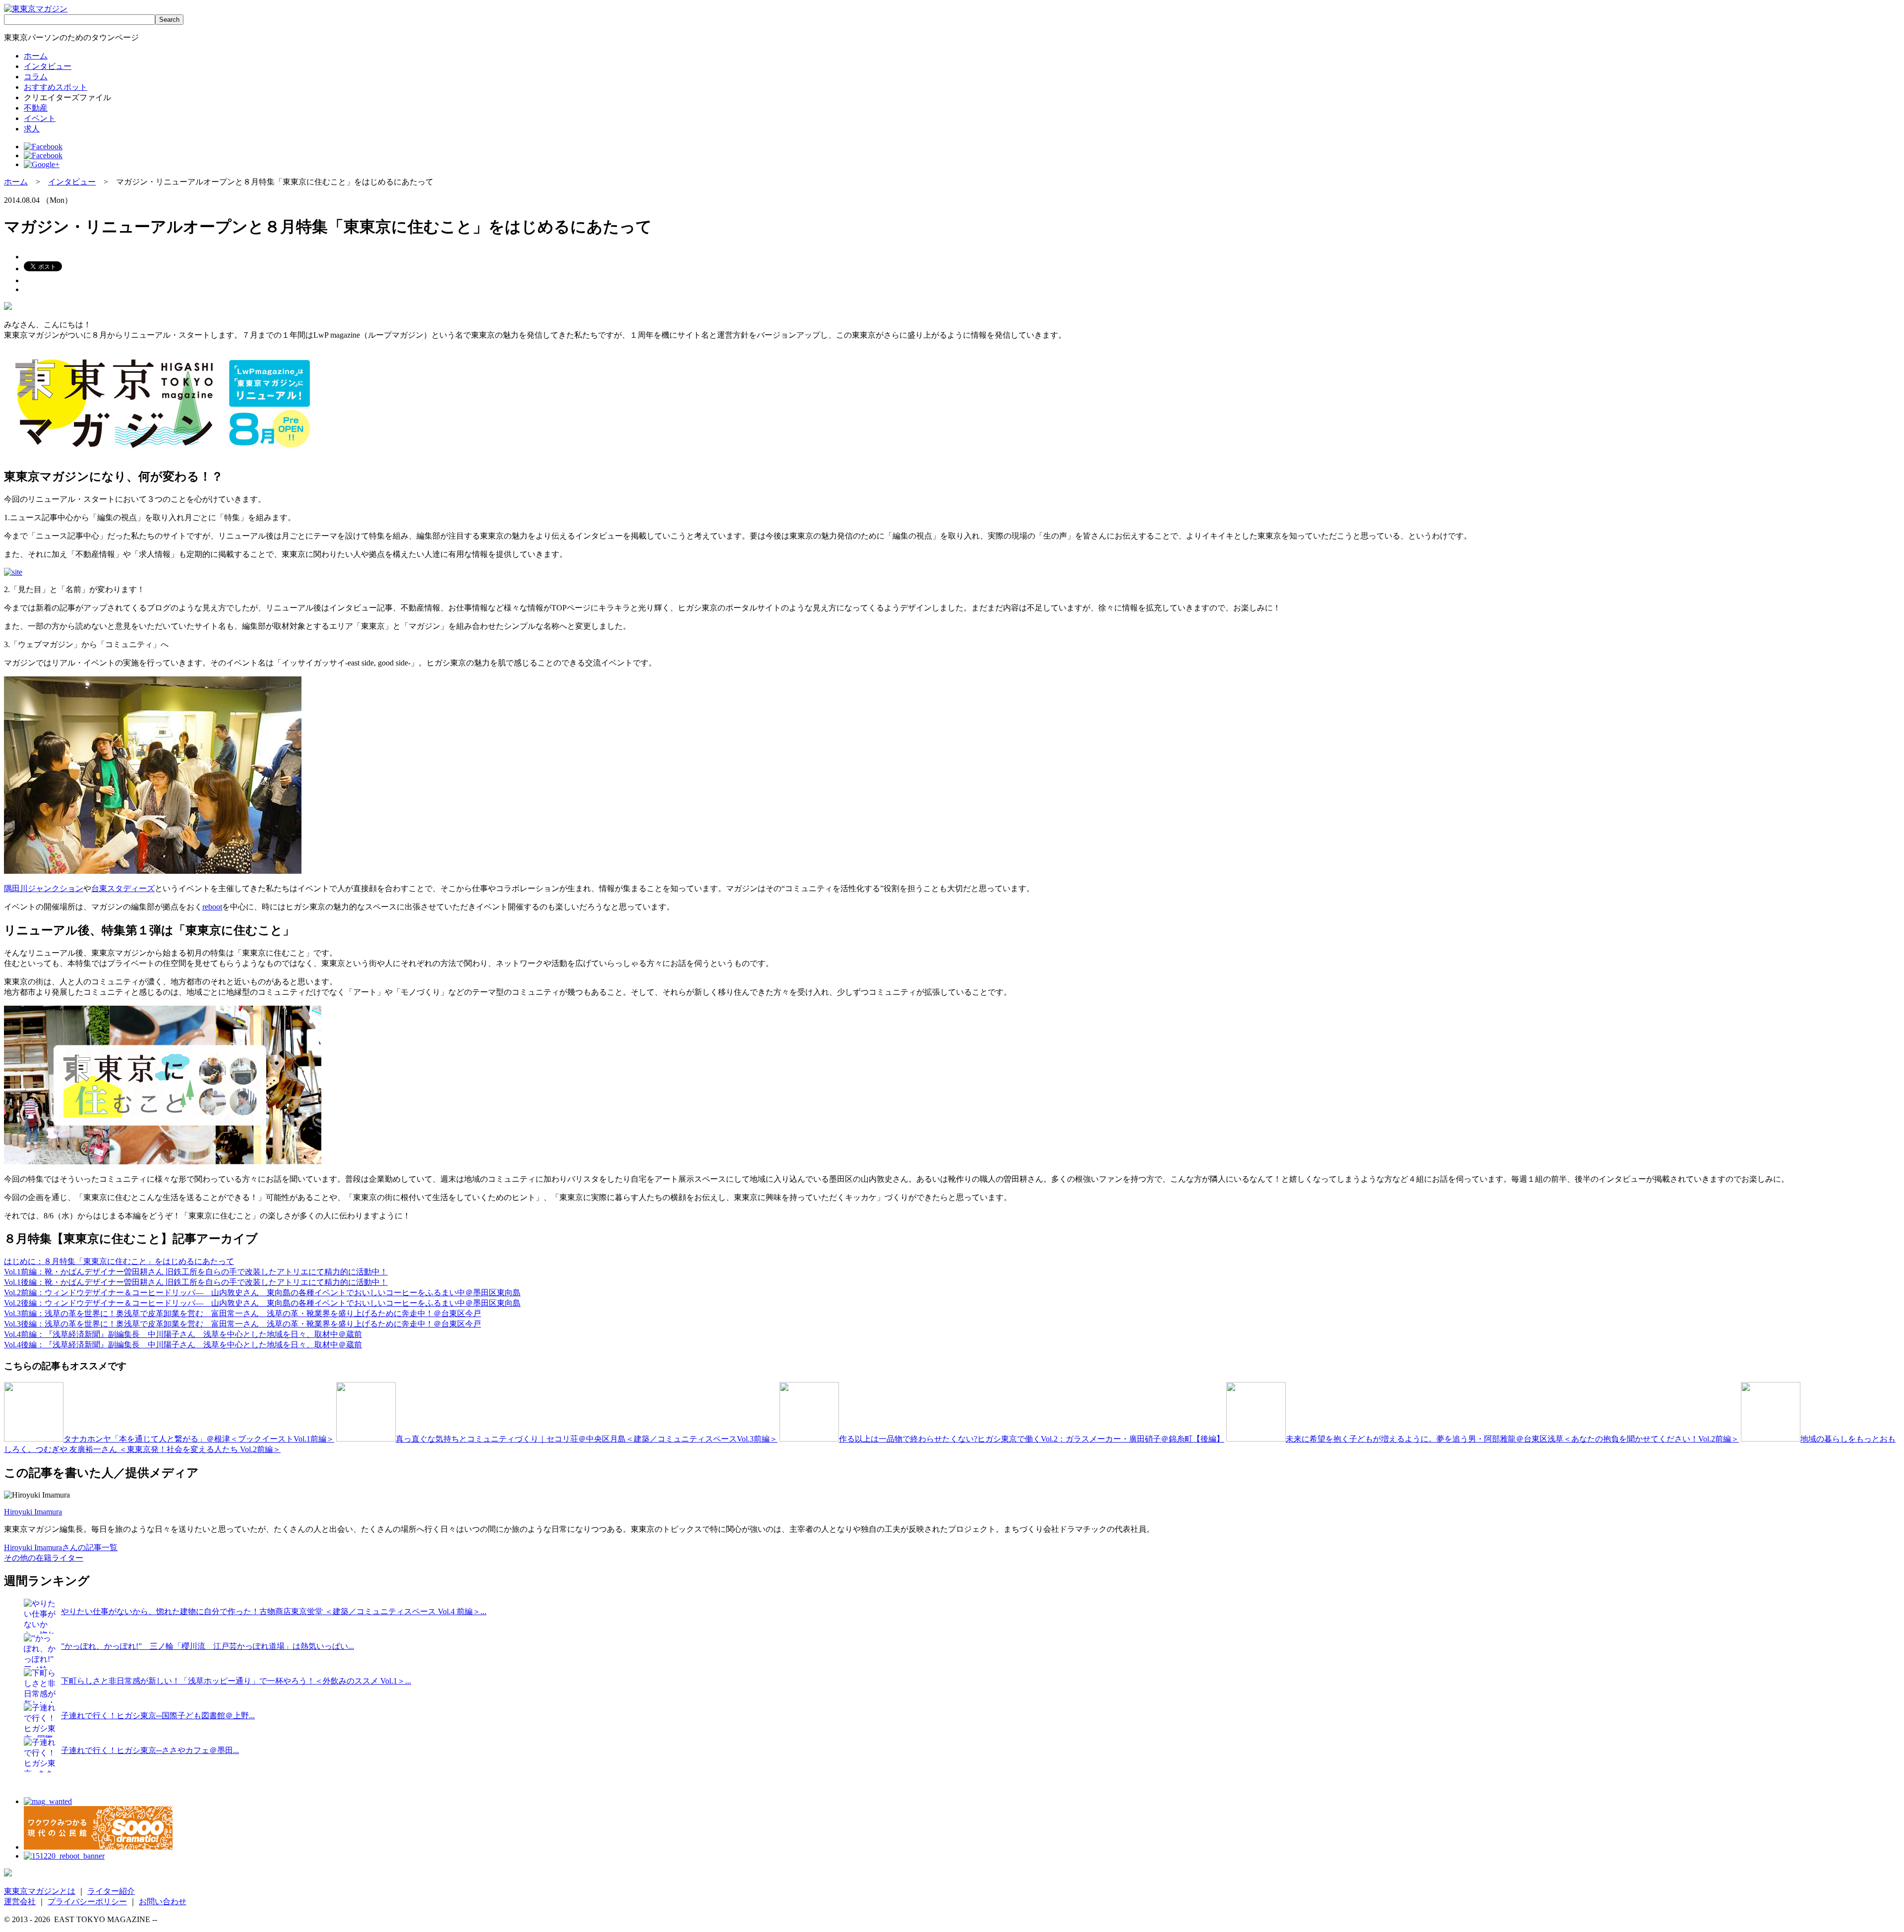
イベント (40, 118)
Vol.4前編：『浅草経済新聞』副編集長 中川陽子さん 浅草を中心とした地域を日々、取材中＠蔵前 (183, 1334)
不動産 (36, 108)
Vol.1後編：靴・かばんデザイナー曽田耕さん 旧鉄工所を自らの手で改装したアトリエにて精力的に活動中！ (196, 1282)
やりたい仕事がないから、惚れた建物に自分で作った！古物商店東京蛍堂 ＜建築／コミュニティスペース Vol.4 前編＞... (274, 1611)
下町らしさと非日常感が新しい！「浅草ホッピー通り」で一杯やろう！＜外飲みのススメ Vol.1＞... (236, 1681)
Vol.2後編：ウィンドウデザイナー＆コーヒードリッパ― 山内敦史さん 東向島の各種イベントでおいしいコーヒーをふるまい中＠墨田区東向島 (262, 1303)
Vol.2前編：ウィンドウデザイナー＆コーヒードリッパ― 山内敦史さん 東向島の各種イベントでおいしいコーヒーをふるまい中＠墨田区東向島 (262, 1293)
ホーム (36, 56)
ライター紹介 (111, 1891)
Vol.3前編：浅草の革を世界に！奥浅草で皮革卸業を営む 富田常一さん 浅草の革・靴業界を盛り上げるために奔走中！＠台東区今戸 (242, 1313)
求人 (32, 129)
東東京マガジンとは (40, 1891)
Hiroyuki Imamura (33, 1512)
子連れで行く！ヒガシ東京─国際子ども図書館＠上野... (158, 1716)
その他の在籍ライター (44, 1558)
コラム (36, 77)
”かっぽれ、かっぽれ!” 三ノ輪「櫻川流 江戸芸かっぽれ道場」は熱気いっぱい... (208, 1646)
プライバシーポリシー (87, 1902)
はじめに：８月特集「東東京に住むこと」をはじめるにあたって (119, 1261)
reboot (212, 907)
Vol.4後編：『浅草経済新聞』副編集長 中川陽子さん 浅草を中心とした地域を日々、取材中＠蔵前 (183, 1345)
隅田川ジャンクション (44, 888)
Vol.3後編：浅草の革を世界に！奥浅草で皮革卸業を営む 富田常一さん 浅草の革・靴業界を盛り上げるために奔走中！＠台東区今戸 (242, 1324)
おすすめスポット (56, 87)
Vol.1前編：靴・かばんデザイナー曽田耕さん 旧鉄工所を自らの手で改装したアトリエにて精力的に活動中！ (196, 1272)
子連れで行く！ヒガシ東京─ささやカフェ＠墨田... (150, 1750)
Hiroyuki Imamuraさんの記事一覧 (61, 1547)
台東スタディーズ (123, 888)
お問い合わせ (163, 1902)
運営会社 (20, 1902)
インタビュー (48, 66)
